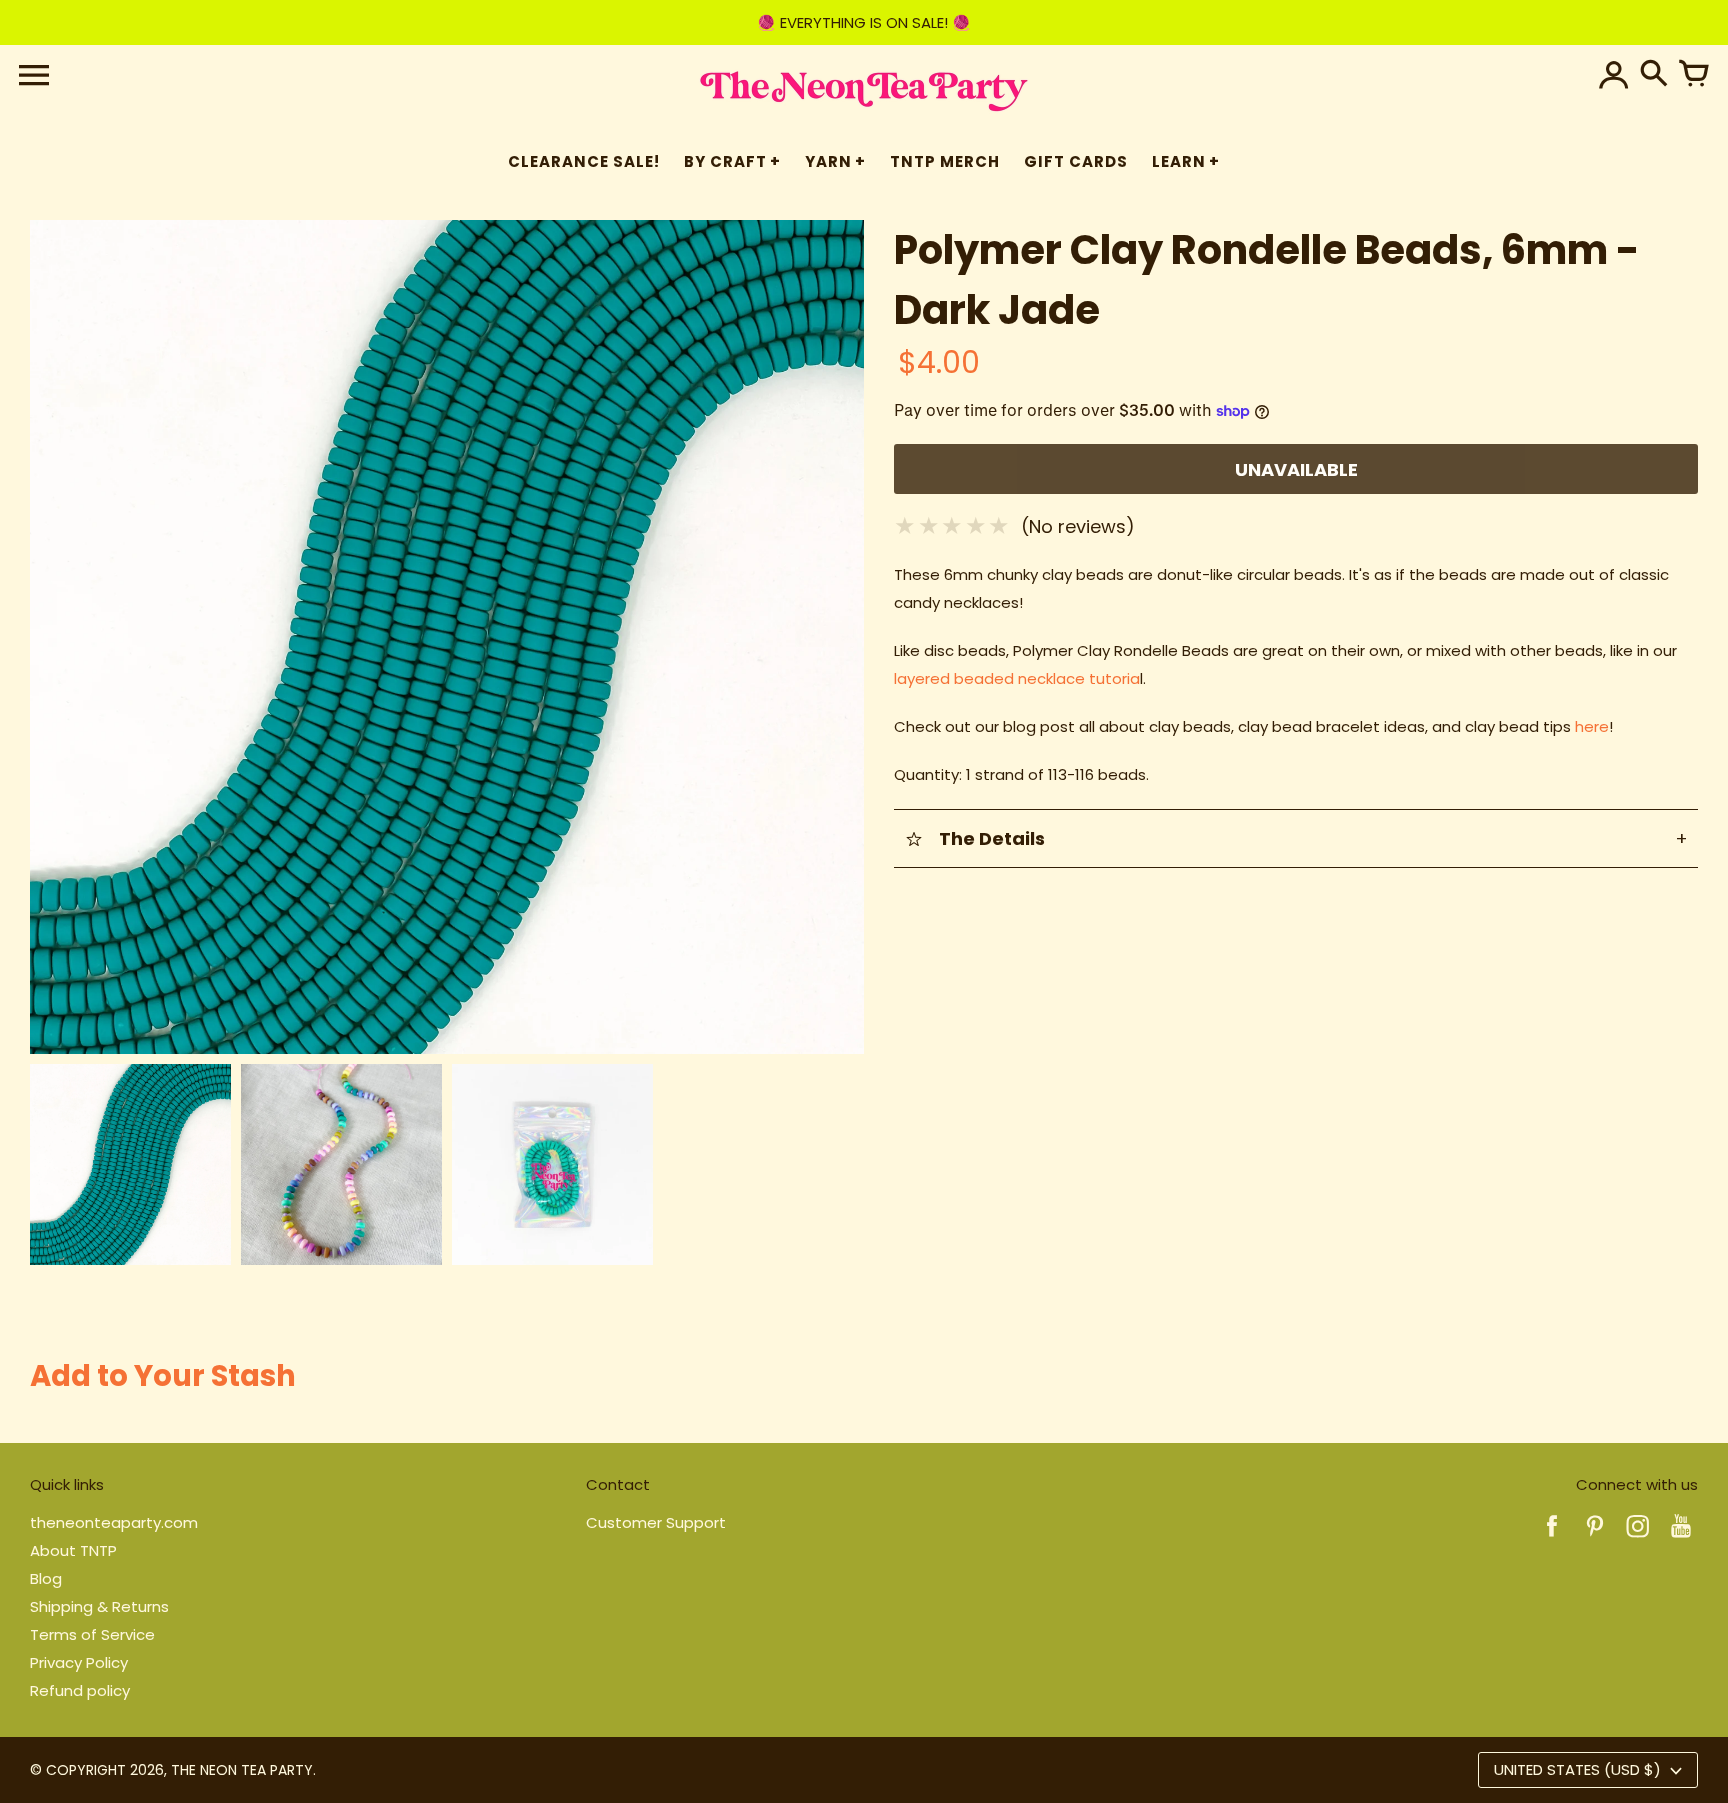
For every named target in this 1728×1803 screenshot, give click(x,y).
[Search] (1654, 75)
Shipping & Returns (99, 1606)
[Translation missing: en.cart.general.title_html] (1694, 75)
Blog (46, 1578)
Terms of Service (92, 1634)
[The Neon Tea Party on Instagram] (1638, 1539)
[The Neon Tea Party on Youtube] (1681, 1539)
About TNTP (73, 1550)
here (1592, 726)
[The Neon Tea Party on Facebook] (1552, 1539)
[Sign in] (1614, 75)
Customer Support (656, 1522)
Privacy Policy (79, 1662)
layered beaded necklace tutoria (1017, 678)
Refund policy (80, 1690)
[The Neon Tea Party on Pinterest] (1595, 1539)
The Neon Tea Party (242, 1770)
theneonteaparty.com (114, 1522)
